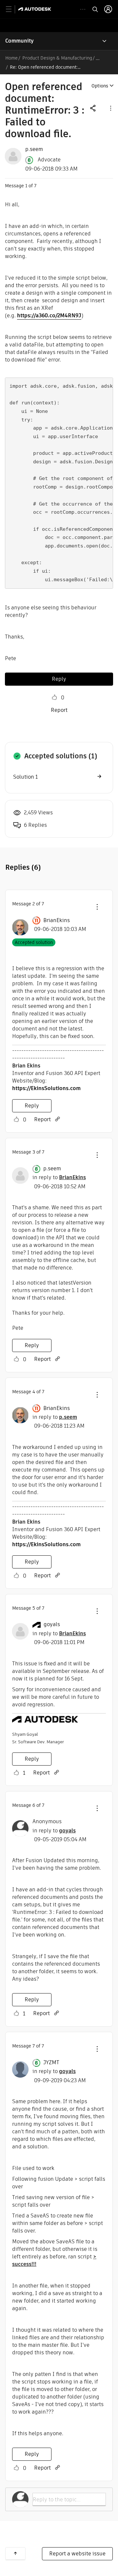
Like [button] (54, 697)
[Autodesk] (36, 9)
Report (59, 710)
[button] (110, 108)
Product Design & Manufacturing (57, 58)
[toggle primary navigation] (12, 9)
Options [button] (100, 86)
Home (11, 58)
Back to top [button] (15, 2553)
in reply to (59, 1177)
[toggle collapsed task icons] (83, 9)
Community (20, 41)
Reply (59, 679)
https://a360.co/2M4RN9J (49, 315)
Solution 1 (25, 777)
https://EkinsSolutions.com (46, 1088)
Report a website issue (77, 2554)
